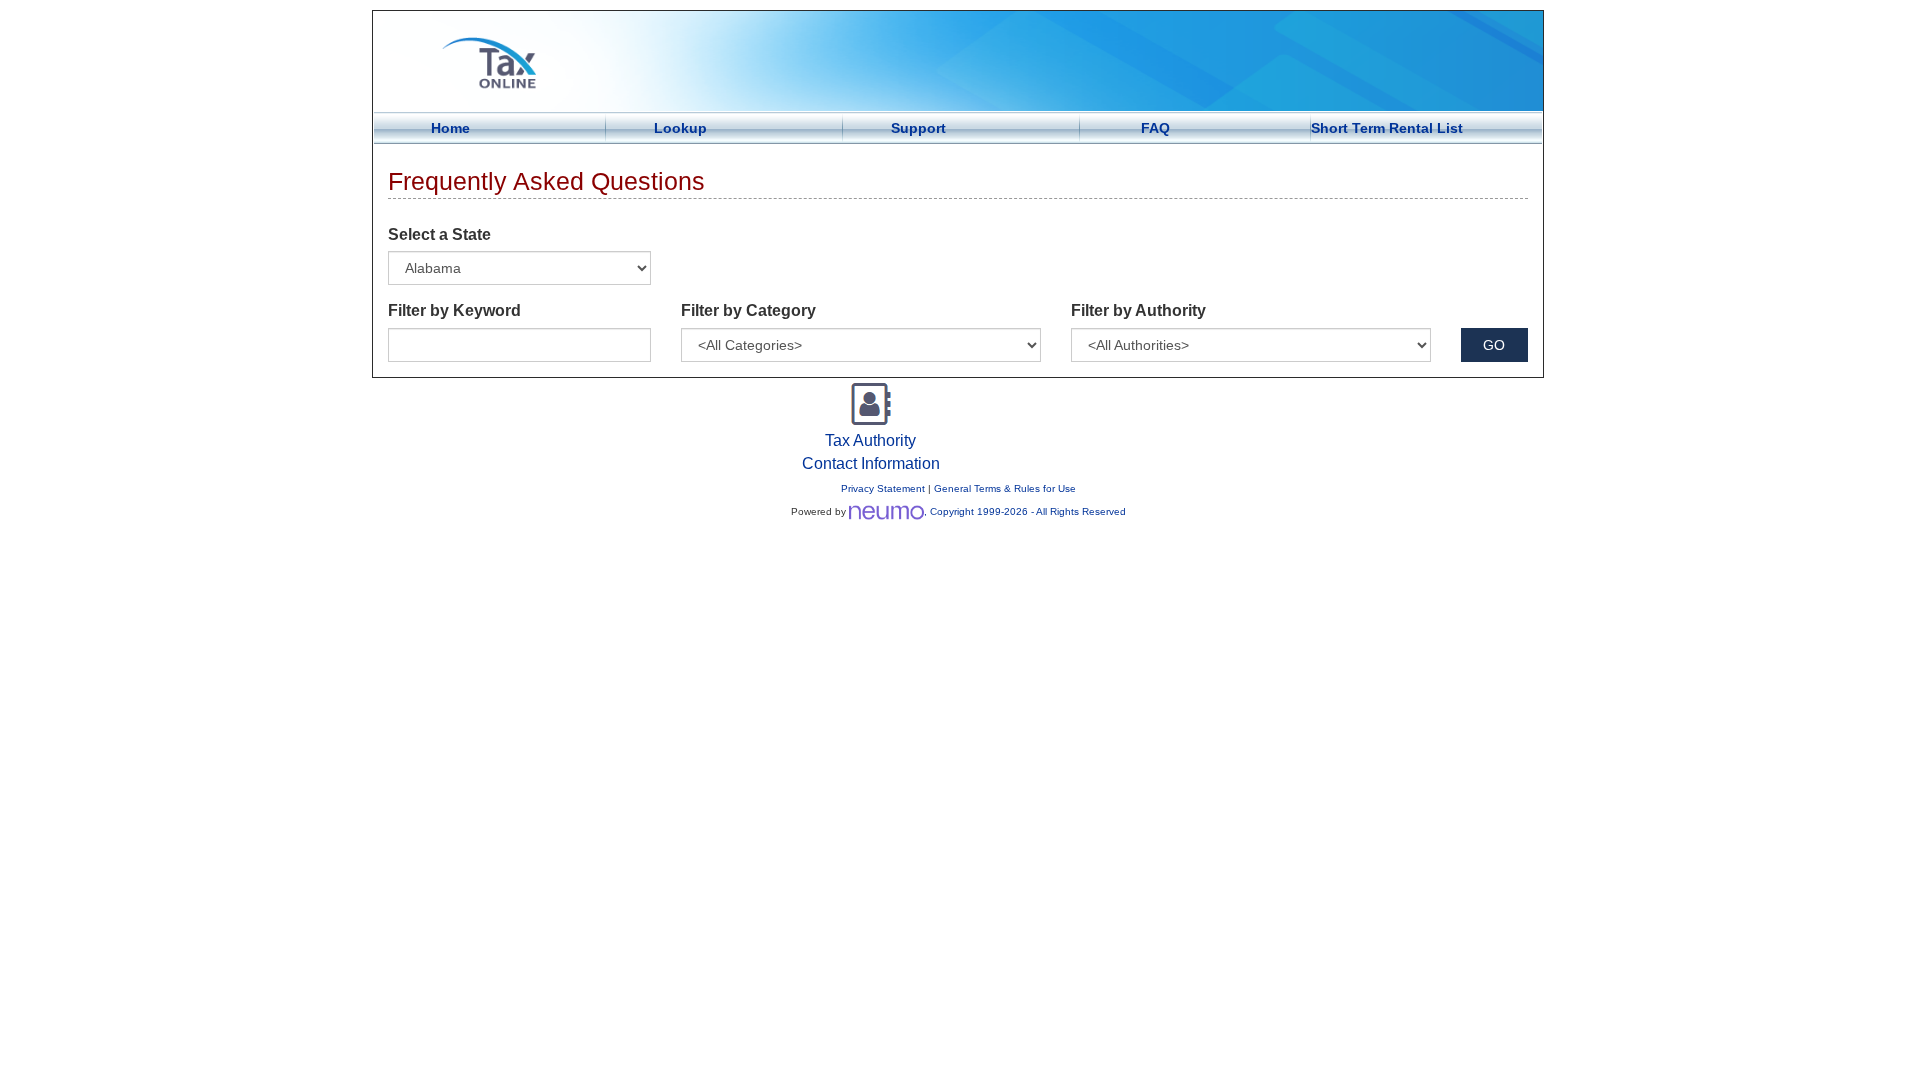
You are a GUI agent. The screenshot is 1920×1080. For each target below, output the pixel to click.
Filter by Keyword (454, 310)
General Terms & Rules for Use (1005, 488)
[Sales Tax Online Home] (958, 61)
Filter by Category (748, 310)
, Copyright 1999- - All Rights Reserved (1025, 511)
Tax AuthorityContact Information (871, 452)
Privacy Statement (883, 488)
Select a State (439, 234)
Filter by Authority (1138, 310)
